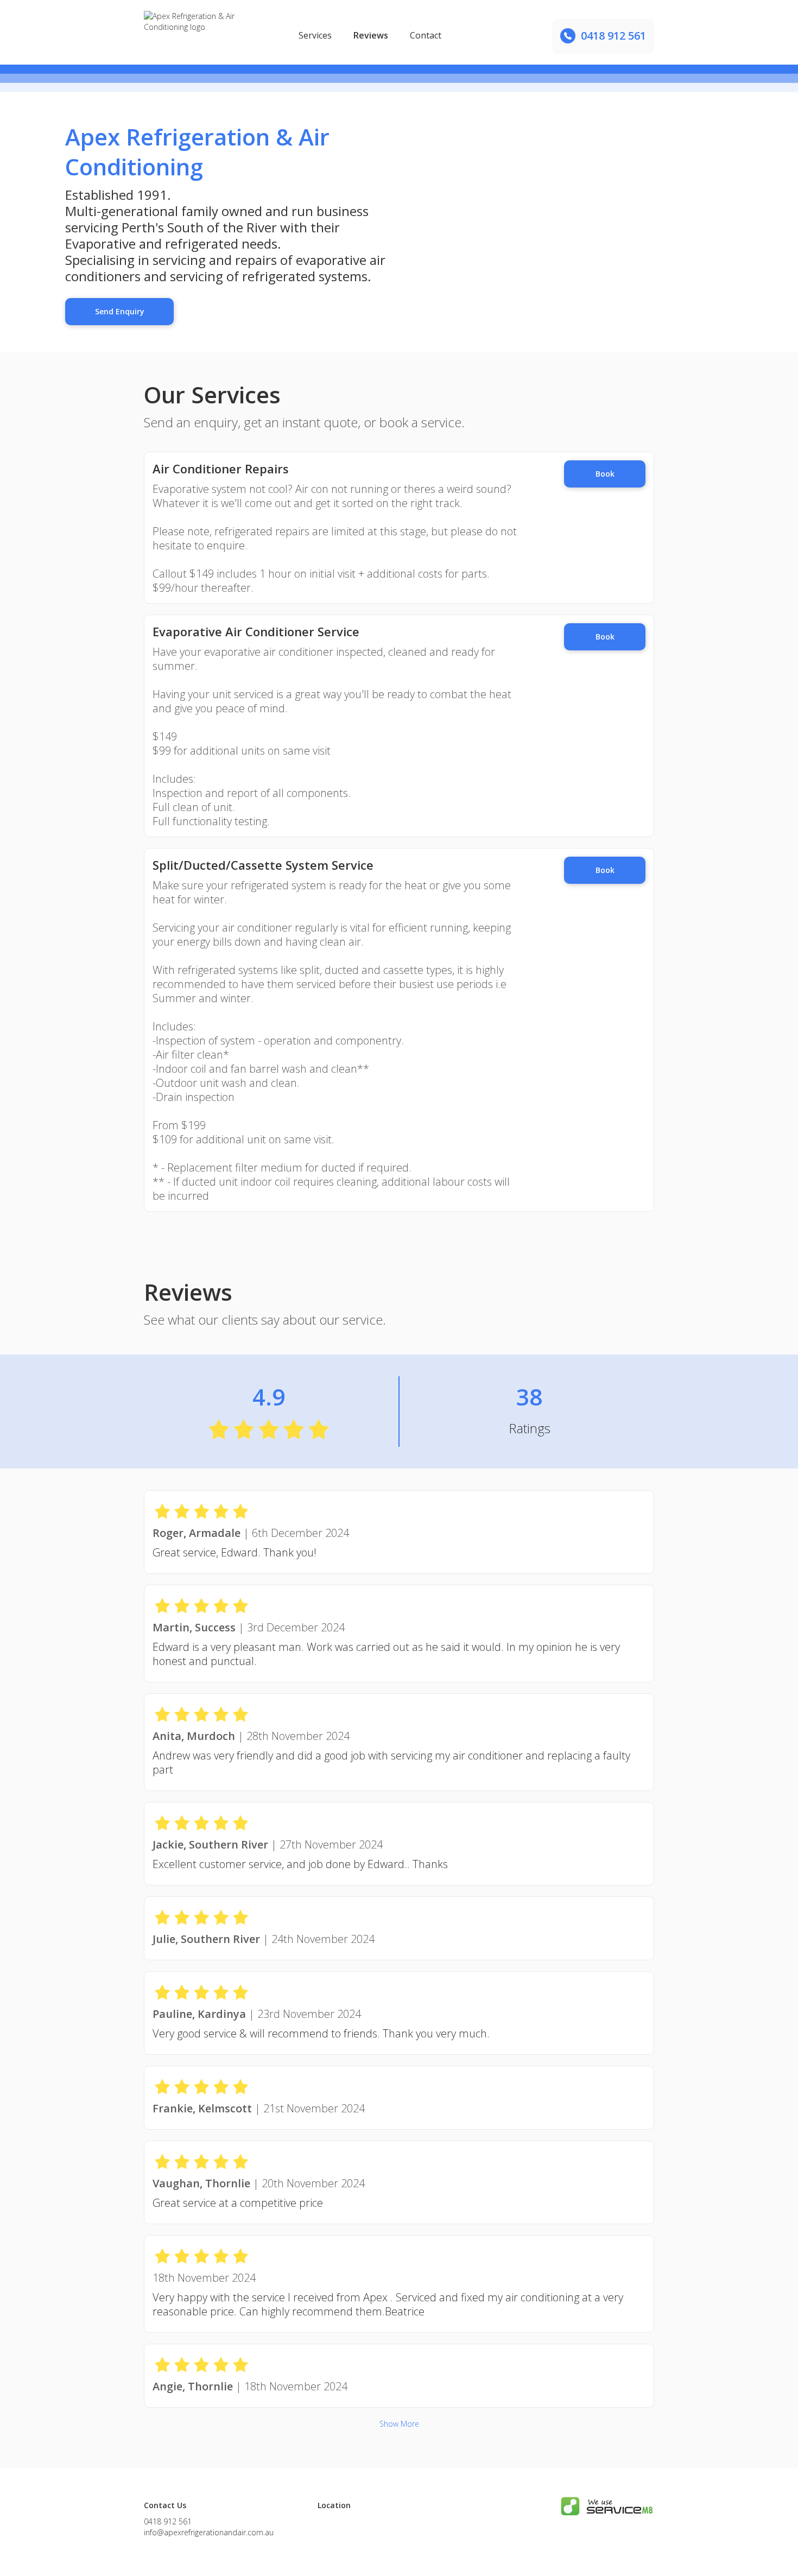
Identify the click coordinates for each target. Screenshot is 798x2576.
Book (605, 474)
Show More (399, 2424)
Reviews (371, 35)
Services (315, 35)
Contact (426, 35)
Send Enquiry (120, 311)
